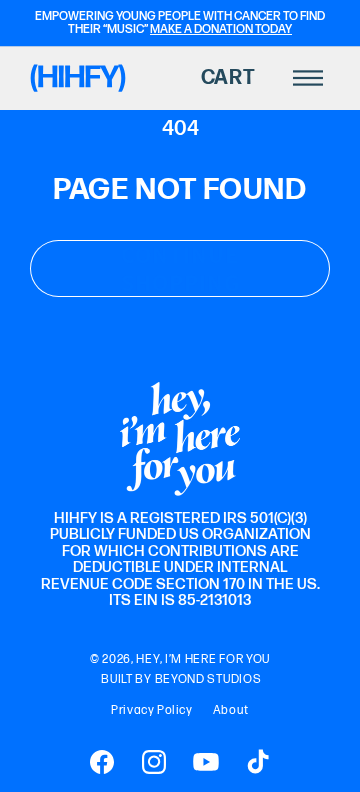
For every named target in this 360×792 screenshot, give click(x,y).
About (231, 710)
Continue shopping (180, 269)
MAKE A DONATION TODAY (221, 29)
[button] (238, 78)
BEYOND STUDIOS (208, 679)
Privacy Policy (151, 710)
